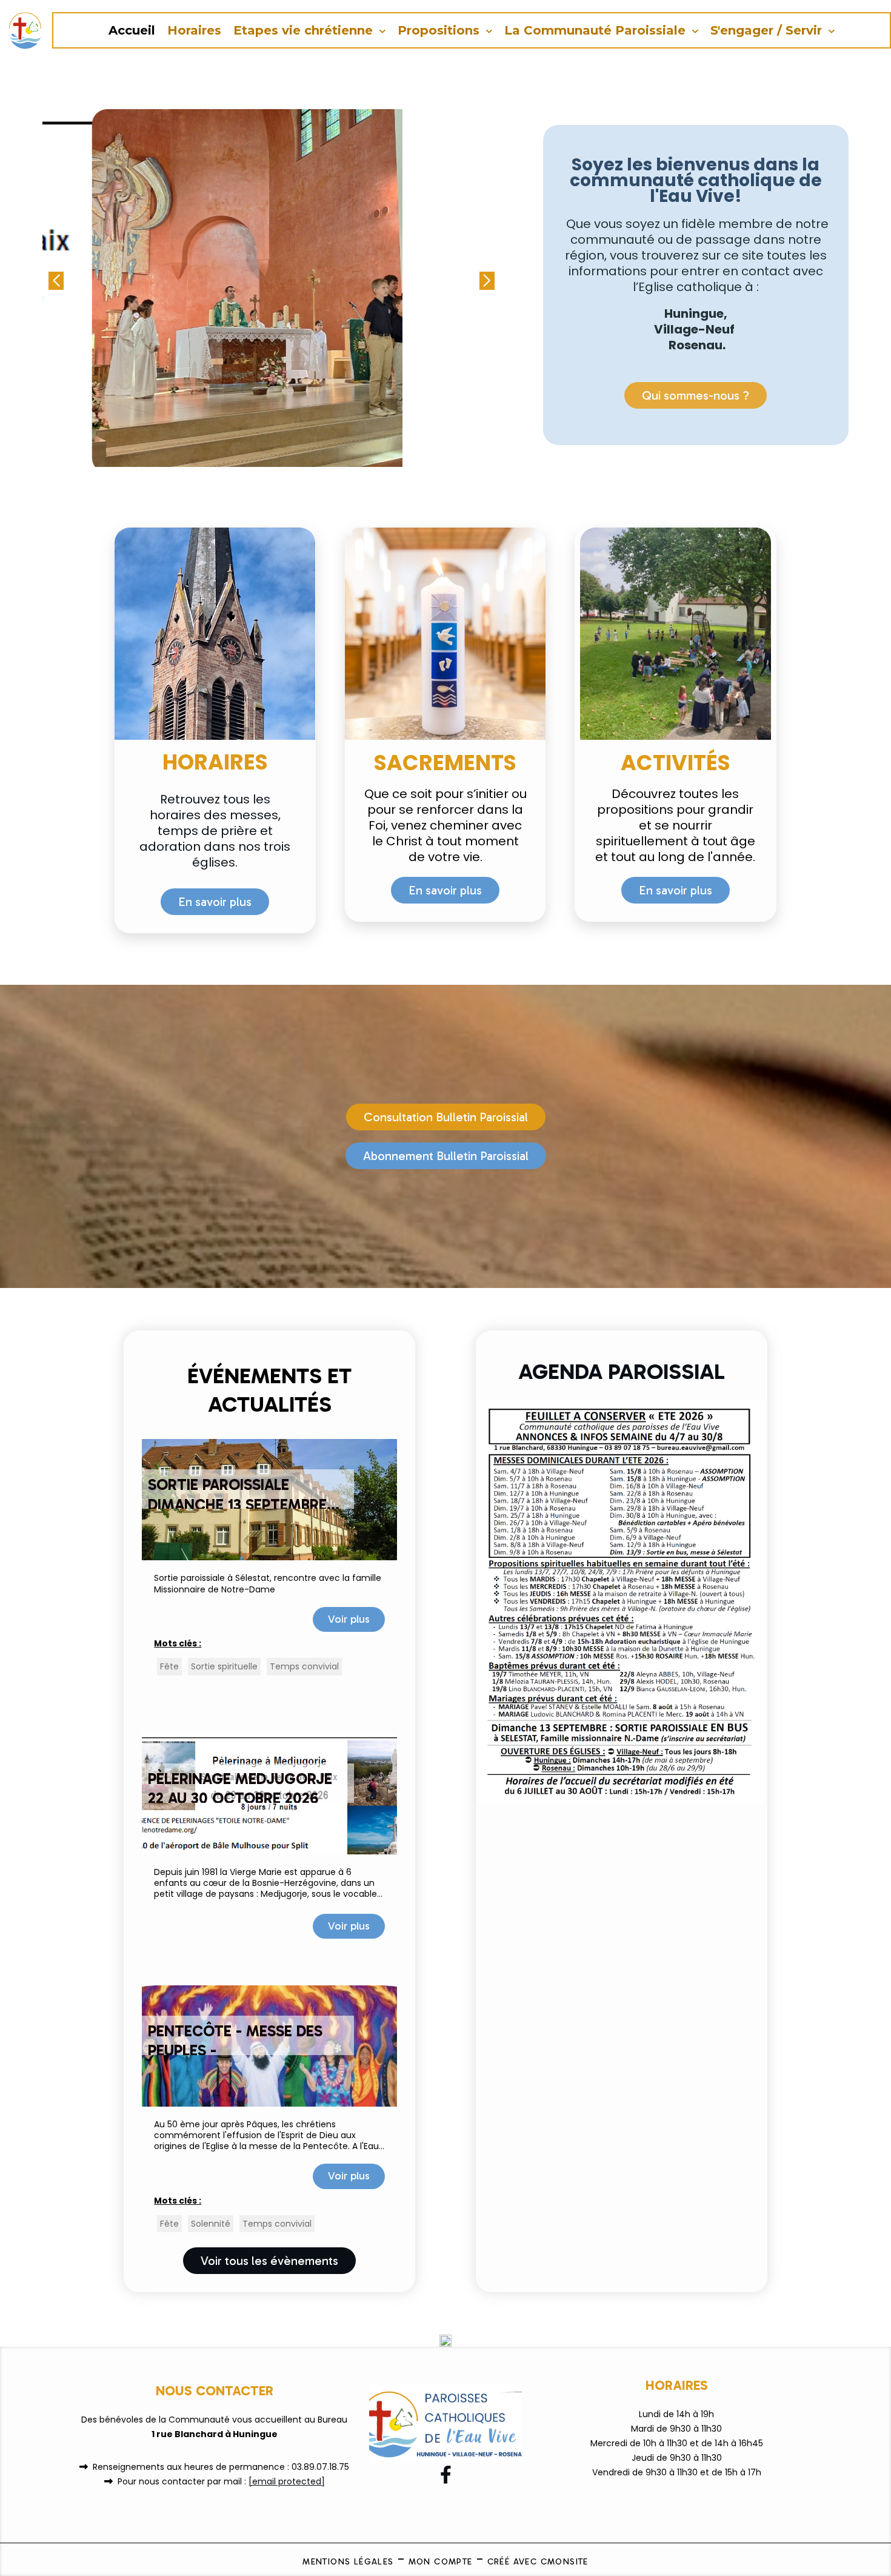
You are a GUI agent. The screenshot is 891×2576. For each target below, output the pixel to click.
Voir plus (349, 1619)
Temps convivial (304, 1666)
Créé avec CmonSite (538, 2562)
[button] (487, 281)
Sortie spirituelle (224, 1666)
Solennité (211, 2224)
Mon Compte (441, 2562)
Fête (169, 1666)
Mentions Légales (348, 2562)
